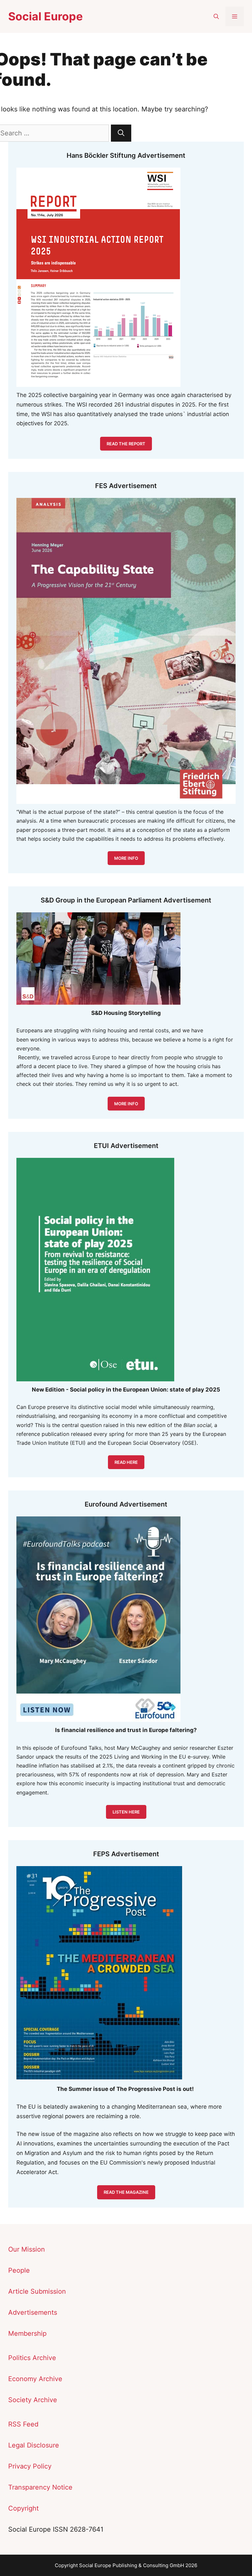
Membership (27, 2333)
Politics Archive (32, 2358)
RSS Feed (23, 2424)
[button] (216, 16)
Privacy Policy (30, 2466)
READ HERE (126, 1462)
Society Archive (33, 2400)
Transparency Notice (40, 2487)
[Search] (121, 133)
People (19, 2270)
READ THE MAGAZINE (126, 2192)
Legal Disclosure (34, 2445)
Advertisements (33, 2312)
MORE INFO (126, 1104)
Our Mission (27, 2249)
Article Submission (37, 2291)
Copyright (23, 2508)
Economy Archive (35, 2379)
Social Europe (45, 16)
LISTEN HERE (126, 1812)
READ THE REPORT (126, 444)
